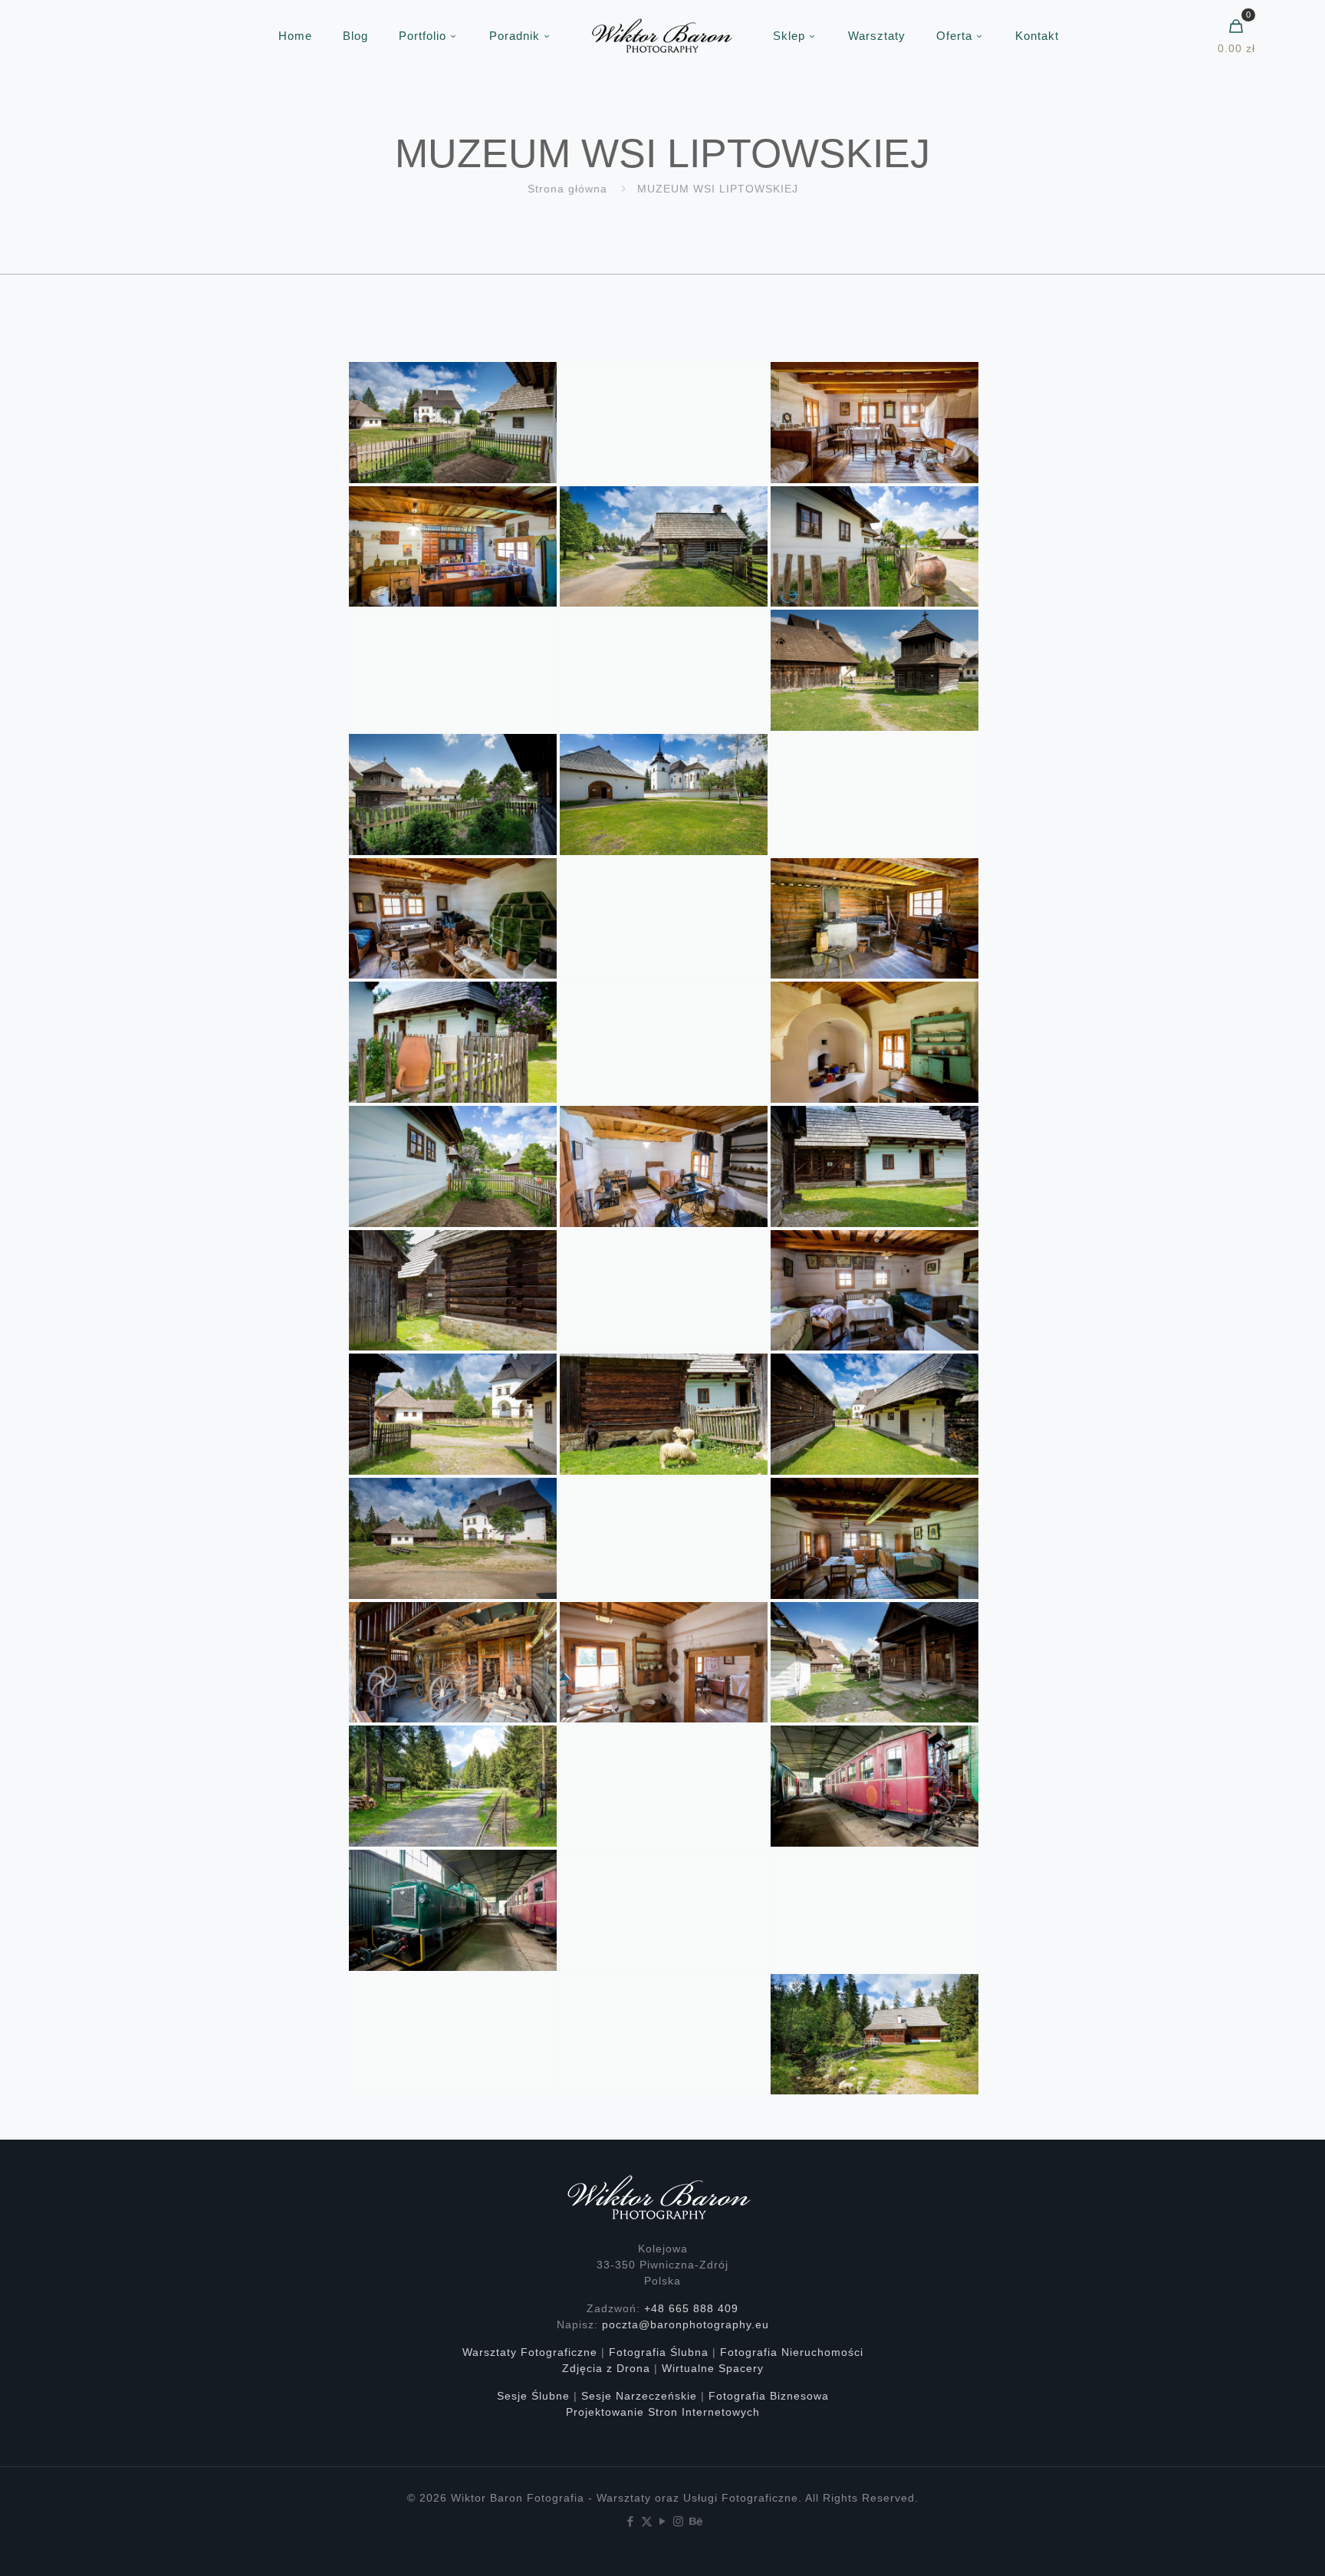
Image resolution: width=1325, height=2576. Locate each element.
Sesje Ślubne (533, 2396)
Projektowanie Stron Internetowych (663, 2412)
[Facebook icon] (631, 2521)
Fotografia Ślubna (659, 2352)
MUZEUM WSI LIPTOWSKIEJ (718, 189)
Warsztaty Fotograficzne (530, 2352)
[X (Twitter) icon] (647, 2521)
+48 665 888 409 (691, 2308)
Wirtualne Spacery (713, 2368)
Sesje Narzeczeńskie (639, 2396)
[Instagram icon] (679, 2521)
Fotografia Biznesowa (769, 2396)
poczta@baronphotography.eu (686, 2324)
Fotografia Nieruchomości (792, 2352)
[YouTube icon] (663, 2521)
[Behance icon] (695, 2521)
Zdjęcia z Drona (606, 2368)
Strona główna (567, 189)
